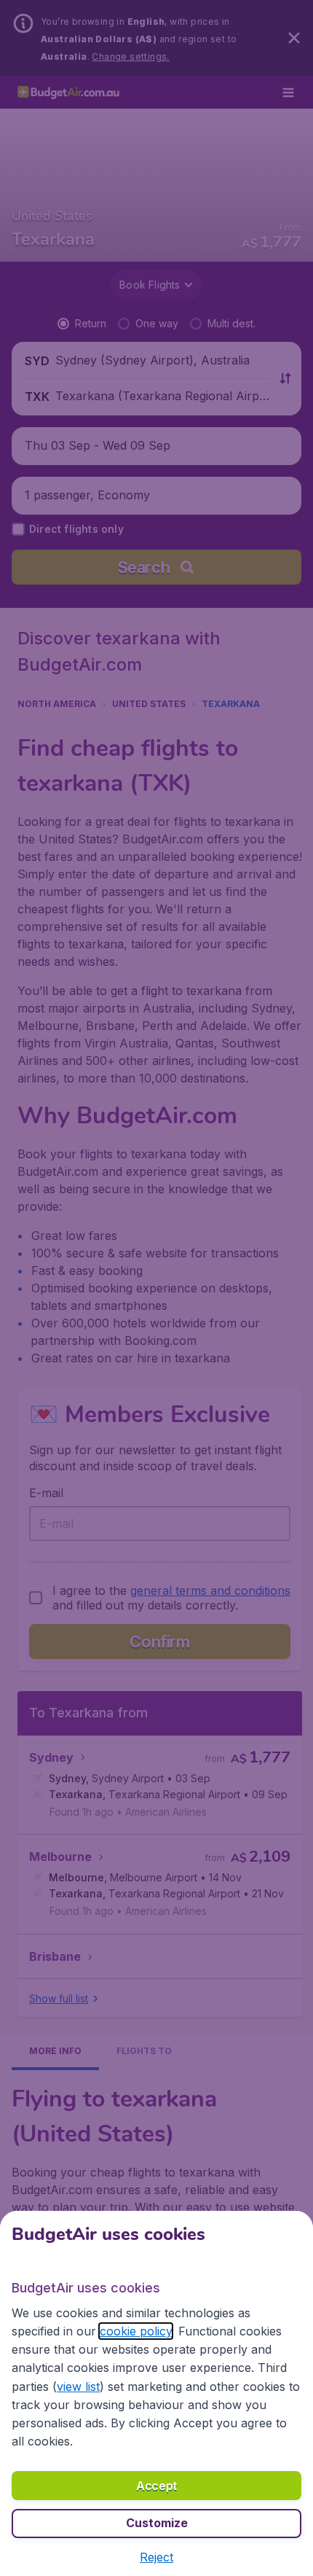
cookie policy (136, 2331)
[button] (156, 2557)
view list (78, 2386)
